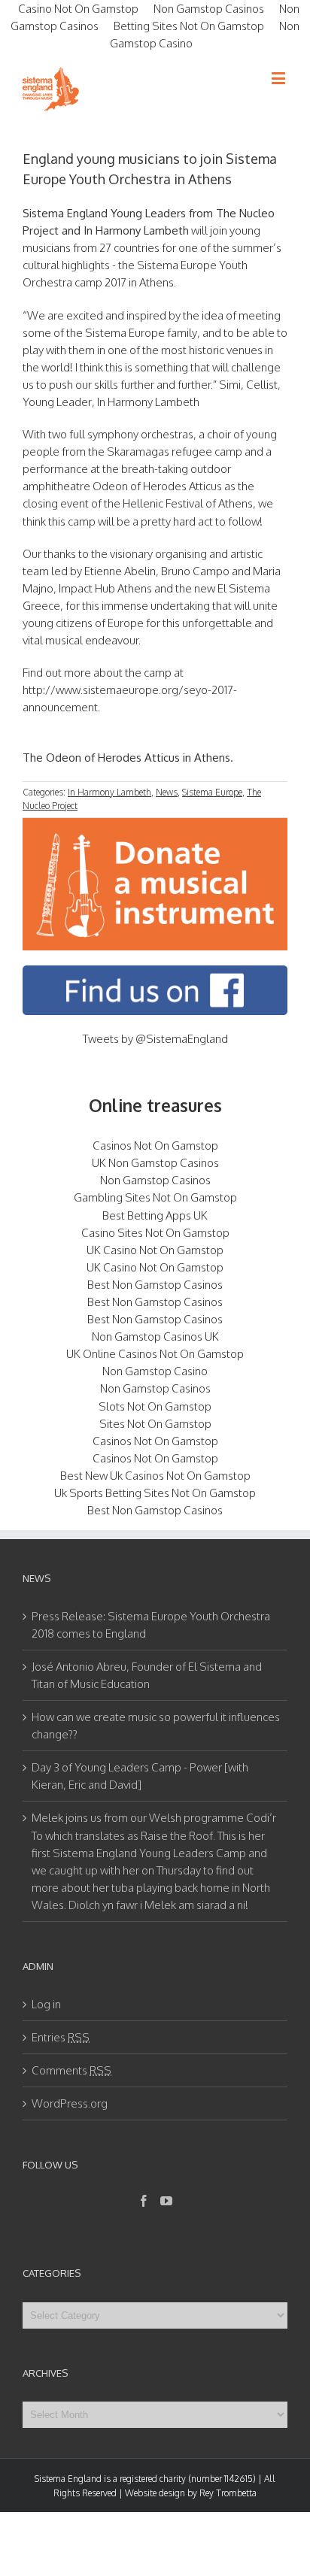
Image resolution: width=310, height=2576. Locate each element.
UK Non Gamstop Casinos (155, 1163)
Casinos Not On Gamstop (155, 1146)
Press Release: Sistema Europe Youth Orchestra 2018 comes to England (151, 1625)
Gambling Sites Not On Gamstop (155, 1197)
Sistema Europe (212, 792)
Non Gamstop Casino (155, 1371)
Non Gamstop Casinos (155, 1180)
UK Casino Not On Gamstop (155, 1250)
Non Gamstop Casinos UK (155, 1336)
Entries (61, 2037)
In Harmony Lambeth (109, 792)
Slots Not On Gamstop (155, 1406)
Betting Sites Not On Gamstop (189, 26)
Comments (71, 2070)
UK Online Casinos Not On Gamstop (155, 1354)
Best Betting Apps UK (155, 1215)
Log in (46, 2004)
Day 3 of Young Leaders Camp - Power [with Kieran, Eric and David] (140, 1776)
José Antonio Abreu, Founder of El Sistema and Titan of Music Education (147, 1675)
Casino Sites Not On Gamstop (155, 1233)
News (167, 792)
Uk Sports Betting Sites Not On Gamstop (155, 1493)
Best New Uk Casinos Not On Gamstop (155, 1476)
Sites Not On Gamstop (155, 1424)
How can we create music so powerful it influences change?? (156, 1726)
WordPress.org (70, 2103)
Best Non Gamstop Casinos (155, 1285)
